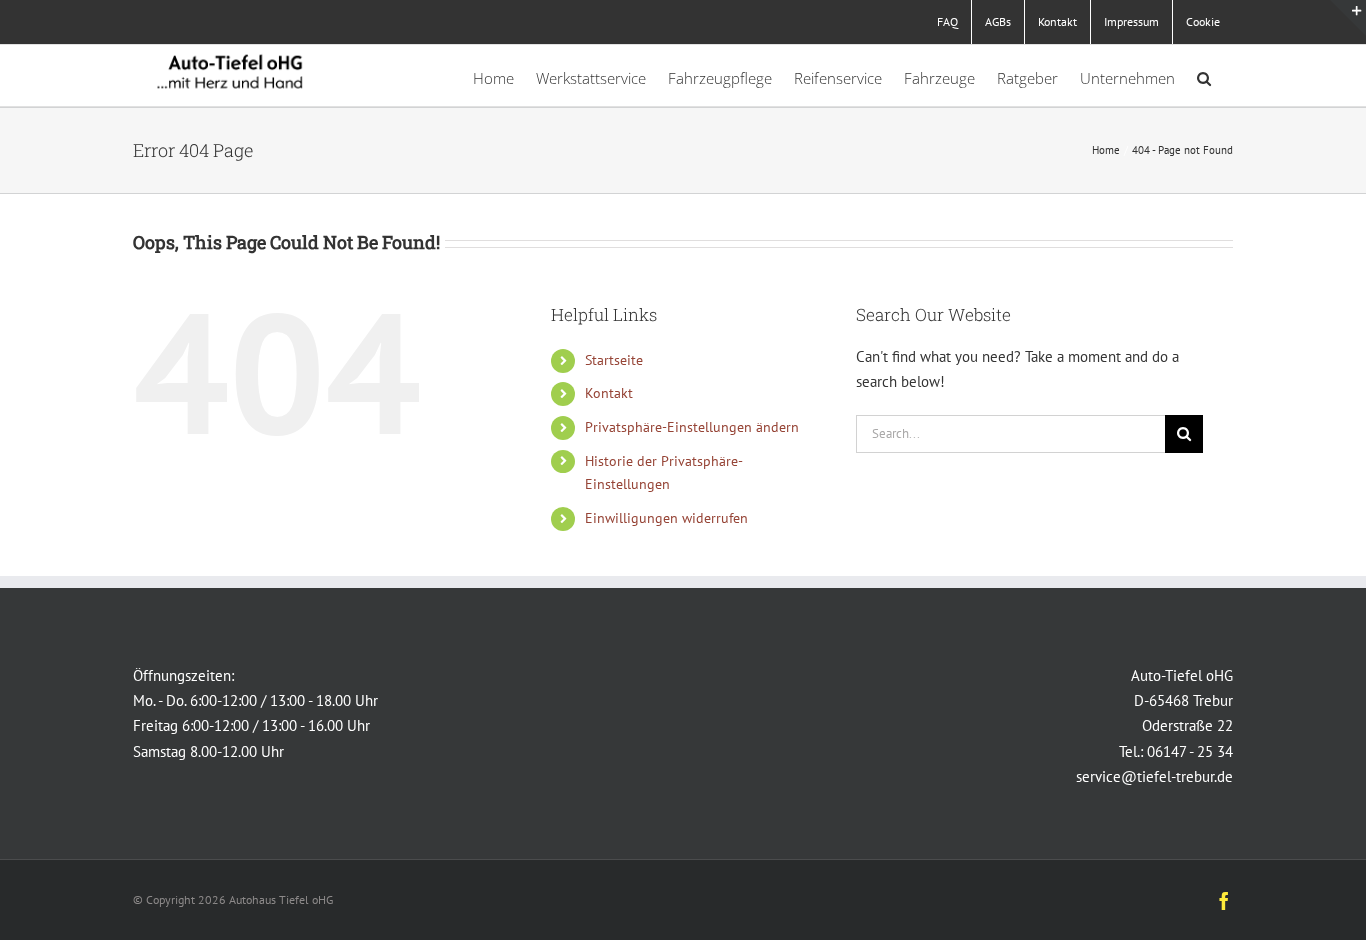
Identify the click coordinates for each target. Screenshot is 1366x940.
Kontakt (609, 393)
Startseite (614, 360)
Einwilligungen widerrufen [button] (666, 518)
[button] (1204, 75)
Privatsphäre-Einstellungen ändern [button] (692, 427)
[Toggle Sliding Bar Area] (1348, 18)
